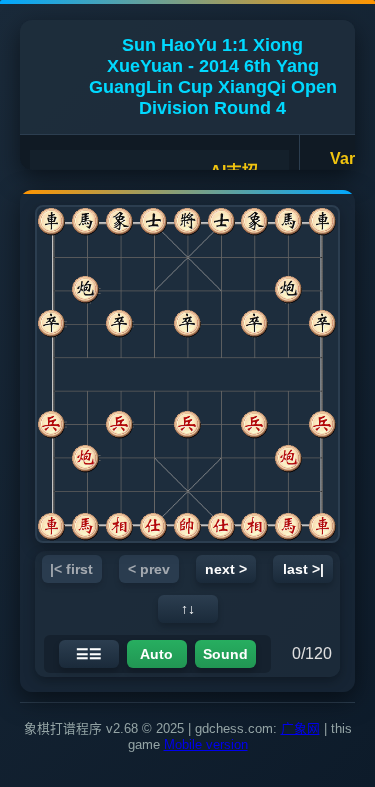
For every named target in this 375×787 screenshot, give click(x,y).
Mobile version (206, 744)
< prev (149, 569)
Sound (225, 654)
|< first (71, 569)
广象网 (300, 728)
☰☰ (89, 654)
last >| (303, 569)
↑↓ (188, 609)
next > (226, 569)
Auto (156, 654)
